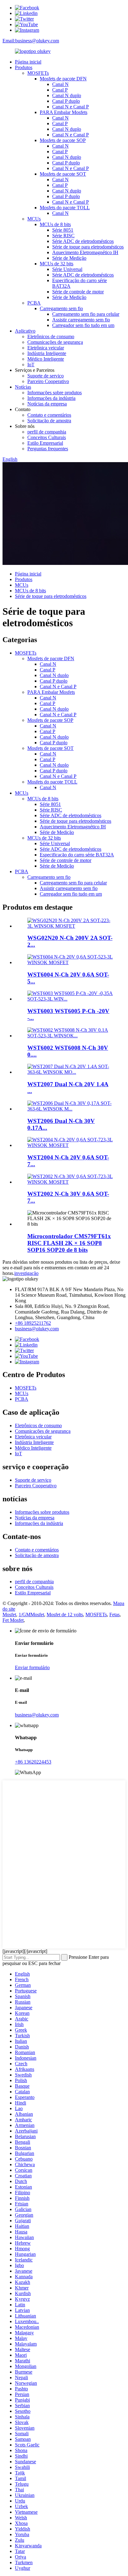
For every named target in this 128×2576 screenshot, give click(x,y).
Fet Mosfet (13, 1620)
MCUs (34, 219)
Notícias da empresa (47, 404)
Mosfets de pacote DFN (63, 79)
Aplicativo (25, 331)
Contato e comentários (49, 415)
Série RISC (63, 236)
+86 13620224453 (33, 1762)
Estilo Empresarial (45, 443)
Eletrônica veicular (46, 348)
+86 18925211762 (33, 1323)
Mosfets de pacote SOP (63, 140)
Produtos (24, 67)
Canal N (60, 84)
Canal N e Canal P (71, 107)
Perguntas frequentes (48, 449)
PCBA (34, 303)
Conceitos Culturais (47, 437)
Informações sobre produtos (55, 393)
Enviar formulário (32, 1667)
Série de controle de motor (78, 292)
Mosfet (9, 1615)
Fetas (114, 1615)
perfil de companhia (47, 432)
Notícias (23, 387)
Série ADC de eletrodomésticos (83, 241)
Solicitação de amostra (49, 421)
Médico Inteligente (46, 359)
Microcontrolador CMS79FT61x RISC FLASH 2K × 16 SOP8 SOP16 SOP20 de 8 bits (69, 1243)
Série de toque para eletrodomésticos (88, 247)
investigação (26, 1273)
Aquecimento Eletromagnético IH (85, 252)
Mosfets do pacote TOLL (65, 208)
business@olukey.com (37, 1329)
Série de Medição (69, 258)
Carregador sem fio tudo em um (83, 325)
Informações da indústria (51, 398)
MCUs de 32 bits (57, 264)
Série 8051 (63, 230)
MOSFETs (38, 73)
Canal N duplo (67, 95)
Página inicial (28, 62)
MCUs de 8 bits (55, 224)
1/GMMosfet (31, 1615)
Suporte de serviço (46, 376)
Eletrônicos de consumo (51, 336)
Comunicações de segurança (55, 342)
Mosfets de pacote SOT (63, 174)
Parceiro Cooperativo (48, 381)
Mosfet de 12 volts (65, 1615)
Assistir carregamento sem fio (81, 320)
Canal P (60, 90)
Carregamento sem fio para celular (86, 314)
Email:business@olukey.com (31, 41)
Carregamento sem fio (61, 308)
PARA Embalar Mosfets (64, 112)
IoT (31, 365)
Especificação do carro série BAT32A (77, 855)
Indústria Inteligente (47, 353)
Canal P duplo (66, 101)
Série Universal (67, 269)
